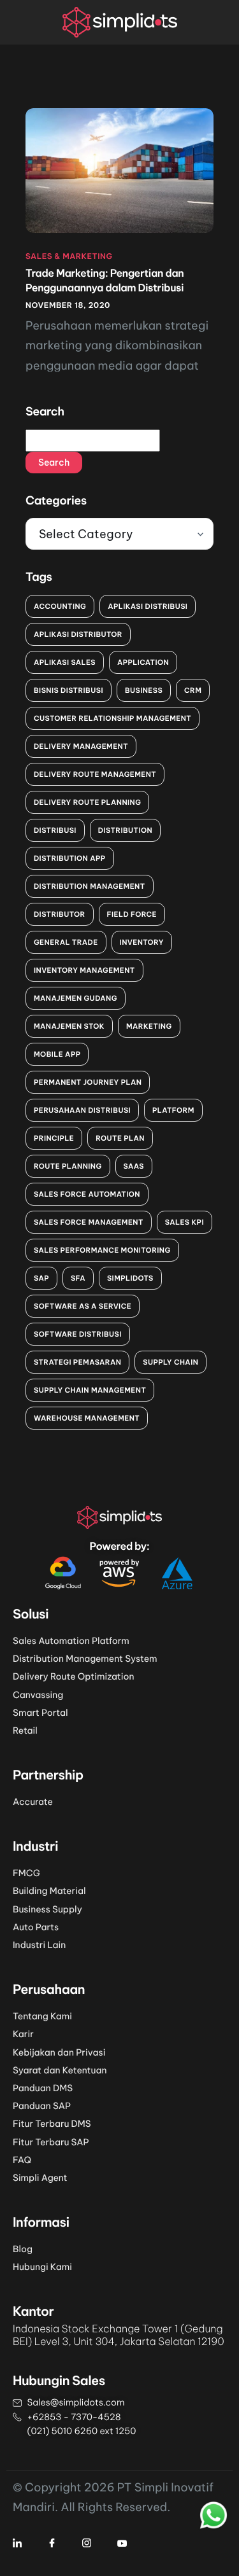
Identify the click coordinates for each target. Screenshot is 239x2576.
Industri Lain (39, 1945)
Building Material (49, 1891)
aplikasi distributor (78, 634)
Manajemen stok (69, 1026)
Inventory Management (84, 970)
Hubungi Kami (42, 2267)
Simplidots (130, 1278)
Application (143, 662)
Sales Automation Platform (71, 1641)
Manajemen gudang (76, 998)
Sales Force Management (89, 1222)
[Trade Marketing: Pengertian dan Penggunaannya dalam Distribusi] (119, 169)
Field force (132, 914)
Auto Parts (36, 1927)
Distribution (125, 830)
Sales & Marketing (69, 257)
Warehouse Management (87, 1418)
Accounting (60, 606)
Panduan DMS (43, 2088)
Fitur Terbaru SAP (51, 2142)
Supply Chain (170, 1362)
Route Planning (68, 1166)
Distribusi (55, 830)
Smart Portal (40, 1713)
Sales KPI (185, 1222)
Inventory (142, 942)
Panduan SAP (42, 2106)
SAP (41, 1278)
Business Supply (47, 1909)
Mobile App (57, 1054)
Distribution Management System (85, 1659)
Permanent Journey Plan (88, 1082)
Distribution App (70, 858)
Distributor (60, 914)
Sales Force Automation (87, 1194)
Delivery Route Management (95, 774)
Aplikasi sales (65, 662)
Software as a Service (83, 1306)
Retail (25, 1730)
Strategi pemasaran (77, 1362)
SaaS (134, 1166)
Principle (54, 1138)
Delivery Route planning (87, 802)
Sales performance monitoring (102, 1250)
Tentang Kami (42, 2016)
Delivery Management (81, 746)
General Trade (66, 942)
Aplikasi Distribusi (148, 606)
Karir (23, 2034)
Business (144, 690)
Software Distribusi (78, 1334)
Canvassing (38, 1695)
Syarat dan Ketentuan (60, 2070)
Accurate (33, 1802)
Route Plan (120, 1138)
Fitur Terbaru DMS (52, 2124)
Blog (23, 2249)
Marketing (149, 1026)
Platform (173, 1110)
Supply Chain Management (90, 1390)
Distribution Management (90, 886)
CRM (193, 690)
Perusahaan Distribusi (82, 1110)
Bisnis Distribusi (69, 690)
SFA (78, 1278)
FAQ (22, 2160)
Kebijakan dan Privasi (59, 2052)
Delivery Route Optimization (74, 1676)
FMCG (26, 1873)
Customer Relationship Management (112, 718)
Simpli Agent (40, 2178)
